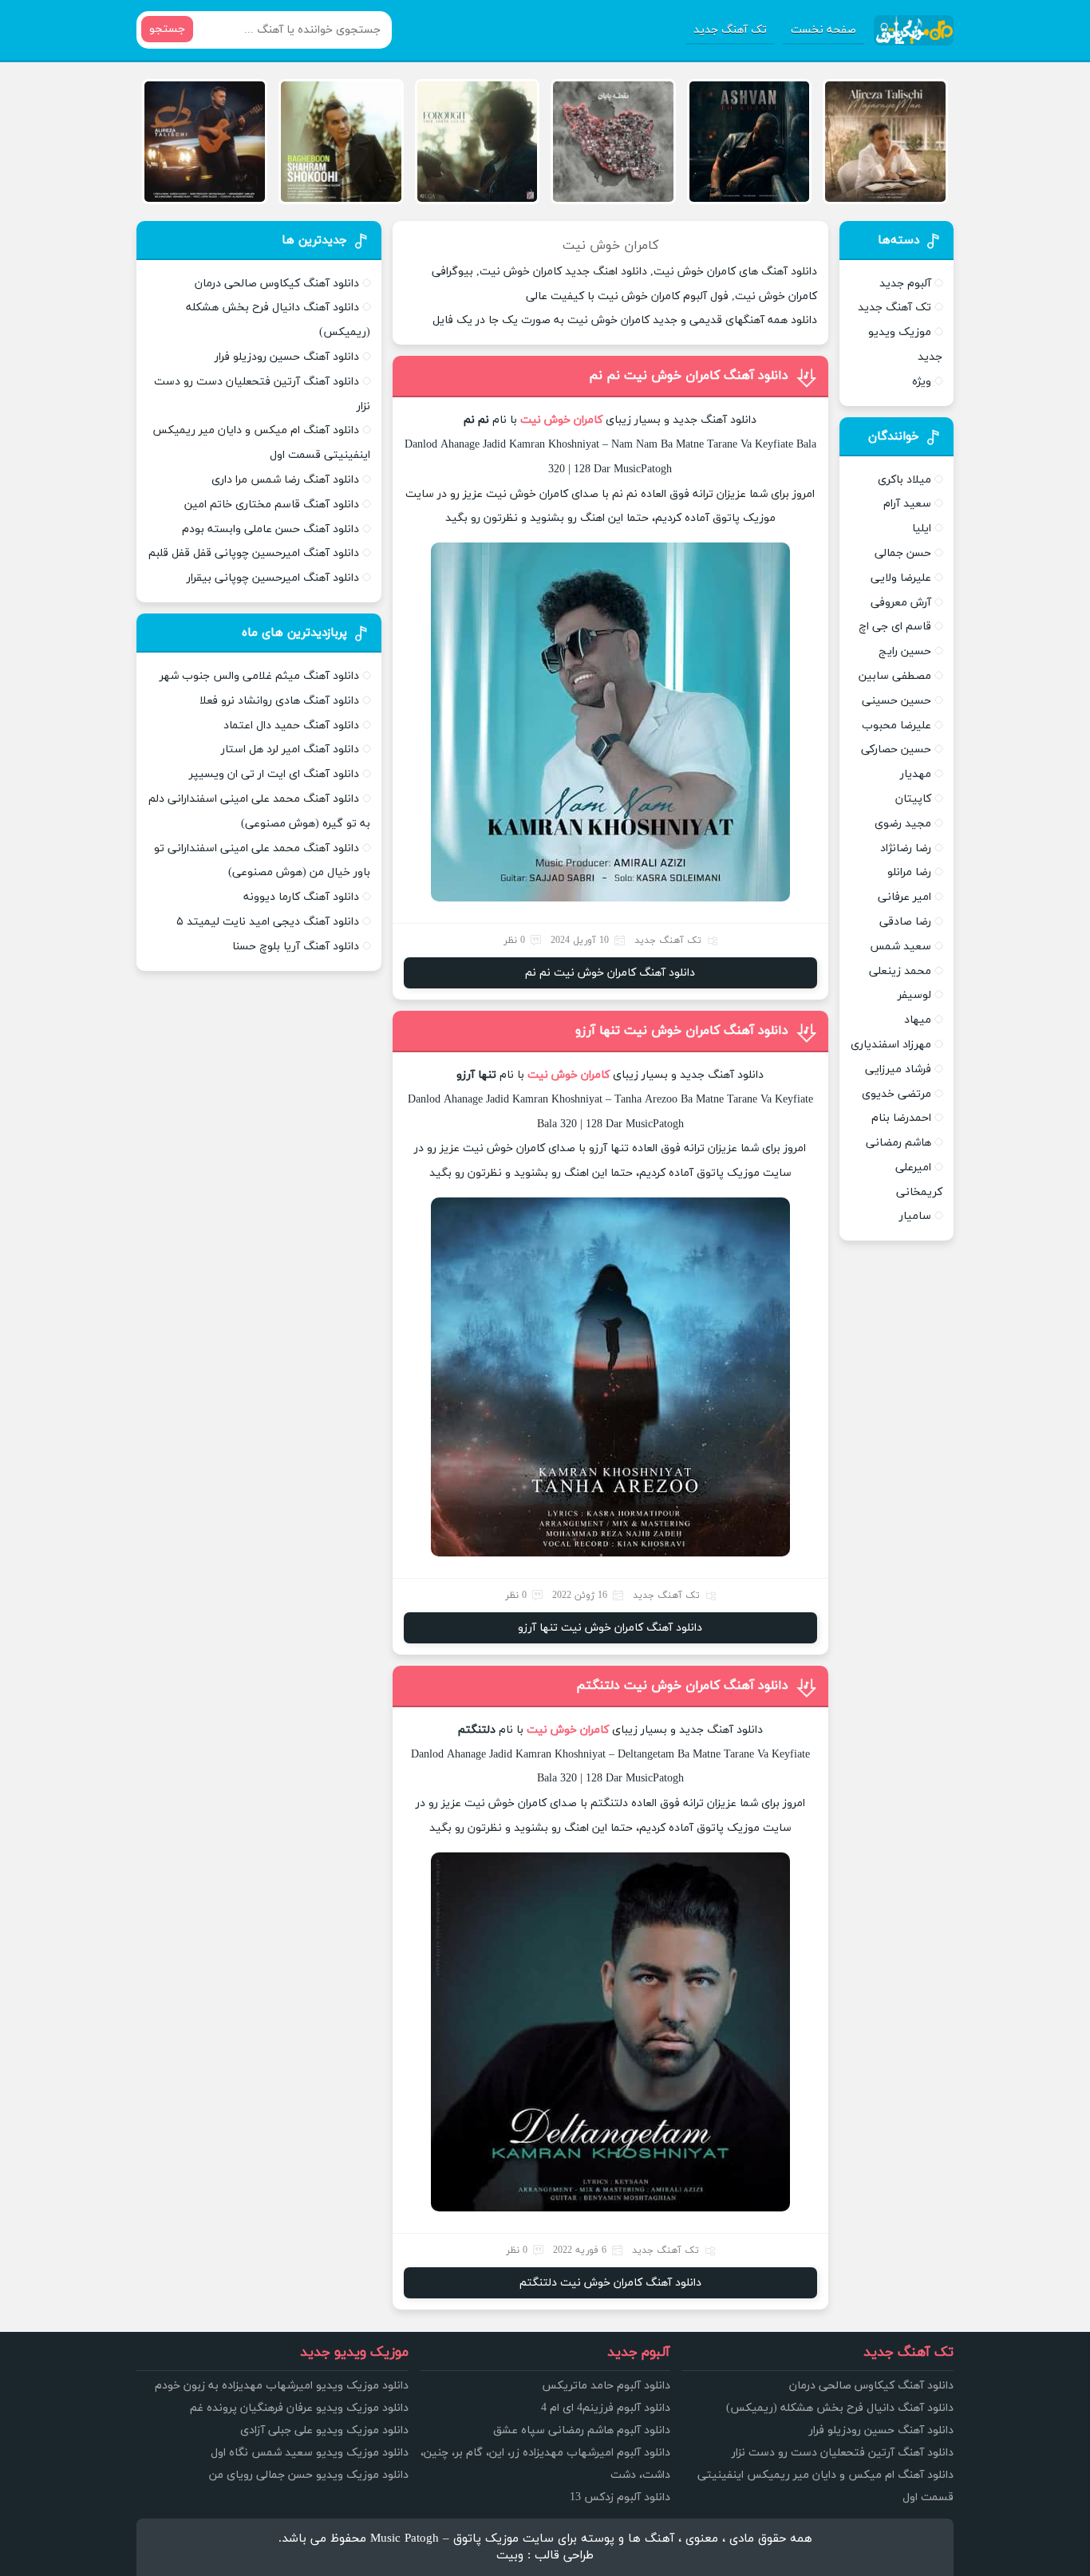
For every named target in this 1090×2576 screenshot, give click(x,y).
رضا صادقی (905, 922)
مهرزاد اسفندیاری (891, 1045)
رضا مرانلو (909, 872)
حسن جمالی (903, 553)
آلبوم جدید (905, 284)
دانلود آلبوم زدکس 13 (620, 2497)
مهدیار (916, 774)
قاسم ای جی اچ (895, 627)
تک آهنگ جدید (730, 30)
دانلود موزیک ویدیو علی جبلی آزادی (324, 2430)
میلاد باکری (904, 480)
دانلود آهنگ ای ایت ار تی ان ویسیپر (274, 774)
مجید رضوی (903, 824)
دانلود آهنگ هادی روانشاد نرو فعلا (279, 701)
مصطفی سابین (895, 676)
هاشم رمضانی (898, 1143)
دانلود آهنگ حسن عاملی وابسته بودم (271, 529)
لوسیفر (914, 995)
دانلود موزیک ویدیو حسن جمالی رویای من (309, 2475)
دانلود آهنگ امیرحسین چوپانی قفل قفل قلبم (254, 553)
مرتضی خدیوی (896, 1094)
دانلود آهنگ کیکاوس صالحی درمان (277, 284)
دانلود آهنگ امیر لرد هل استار (290, 750)
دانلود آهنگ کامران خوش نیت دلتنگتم (682, 1686)
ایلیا (922, 529)
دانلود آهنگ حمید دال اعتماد (291, 726)
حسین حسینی (896, 701)
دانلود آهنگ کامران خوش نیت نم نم (689, 376)
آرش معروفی (901, 603)
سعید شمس (900, 947)
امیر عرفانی (904, 897)
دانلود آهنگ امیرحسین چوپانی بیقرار (273, 578)
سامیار (915, 1216)
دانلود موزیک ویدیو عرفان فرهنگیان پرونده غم (299, 2408)
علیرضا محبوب (896, 726)
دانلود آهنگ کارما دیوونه (301, 897)
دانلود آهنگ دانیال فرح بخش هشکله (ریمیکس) (840, 2408)
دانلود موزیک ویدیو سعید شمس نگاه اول (310, 2453)
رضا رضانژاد (906, 848)
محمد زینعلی (900, 971)
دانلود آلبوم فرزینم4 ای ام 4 (606, 2408)
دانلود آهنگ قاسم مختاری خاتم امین (272, 505)
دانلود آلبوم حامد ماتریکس (606, 2386)
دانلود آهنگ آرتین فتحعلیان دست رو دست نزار (843, 2453)
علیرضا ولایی (901, 578)
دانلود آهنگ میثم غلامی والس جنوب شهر (259, 676)
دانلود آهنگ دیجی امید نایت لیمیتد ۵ (268, 922)
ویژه (922, 382)
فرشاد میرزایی (898, 1069)
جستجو (167, 29)
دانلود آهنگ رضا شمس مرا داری (285, 480)
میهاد (918, 1020)
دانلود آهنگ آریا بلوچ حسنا (296, 947)
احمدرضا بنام (901, 1118)
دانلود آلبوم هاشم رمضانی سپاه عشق (582, 2430)
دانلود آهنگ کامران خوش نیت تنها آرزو (682, 1031)
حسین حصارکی (896, 750)
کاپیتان (913, 799)
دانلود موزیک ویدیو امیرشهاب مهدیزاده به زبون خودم (282, 2386)
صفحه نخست (823, 30)
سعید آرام (907, 504)
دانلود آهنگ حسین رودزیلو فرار (287, 357)
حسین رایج (905, 651)
